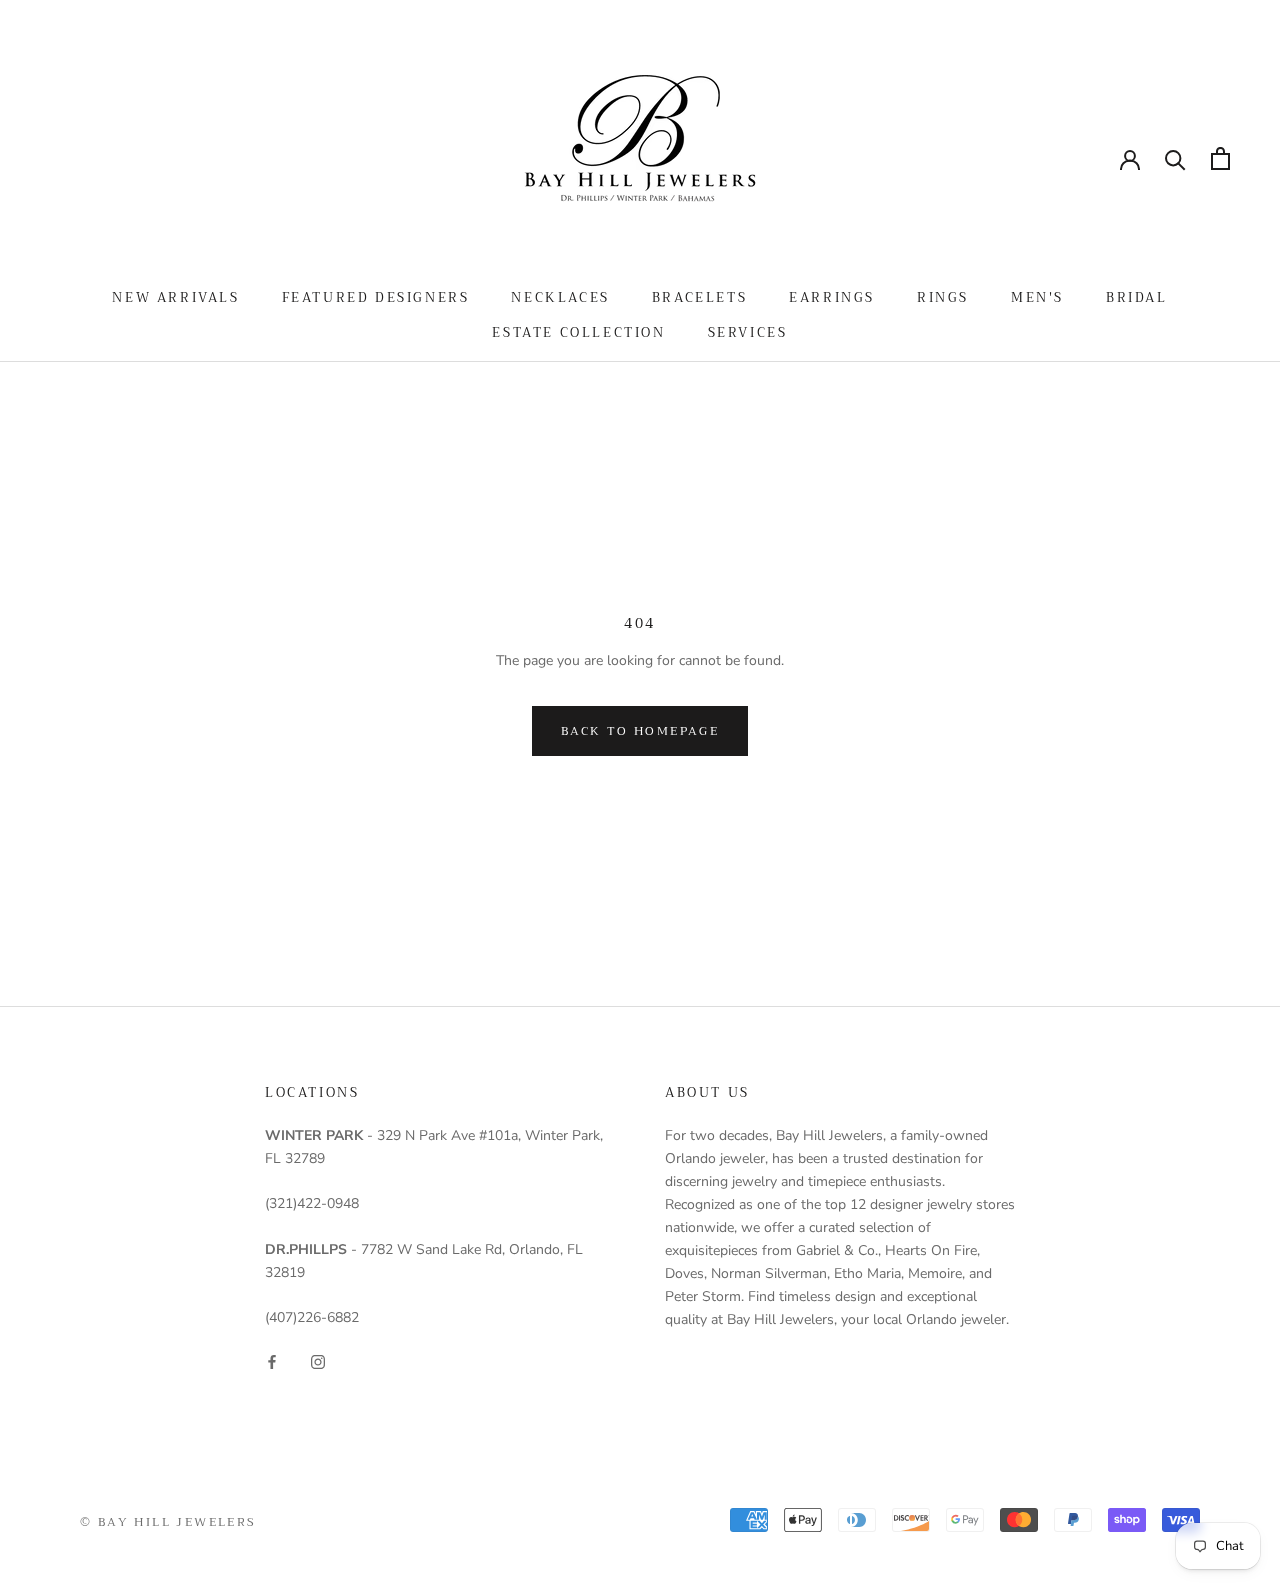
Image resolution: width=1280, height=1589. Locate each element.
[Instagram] (318, 1360)
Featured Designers (376, 297)
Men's (1037, 297)
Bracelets (699, 297)
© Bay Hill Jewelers (168, 1522)
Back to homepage (640, 731)
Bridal (1137, 297)
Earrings (832, 297)
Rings (943, 297)
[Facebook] (272, 1360)
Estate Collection (578, 332)
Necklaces (560, 297)
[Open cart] (1220, 158)
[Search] (1175, 158)
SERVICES (748, 332)
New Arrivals (175, 297)
